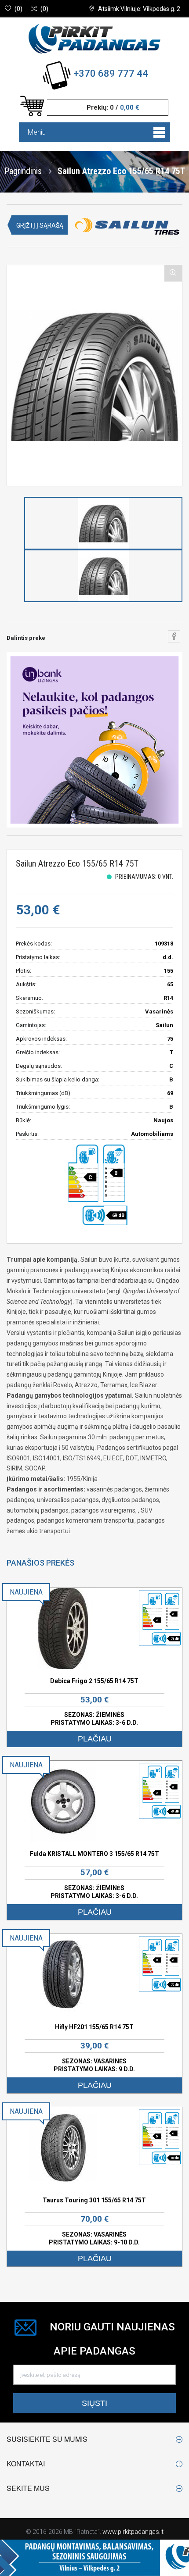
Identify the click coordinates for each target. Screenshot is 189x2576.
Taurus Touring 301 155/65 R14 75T (94, 2200)
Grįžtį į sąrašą (40, 225)
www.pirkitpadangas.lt (133, 2532)
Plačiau (95, 1739)
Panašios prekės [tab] (40, 1563)
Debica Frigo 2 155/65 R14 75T (94, 1681)
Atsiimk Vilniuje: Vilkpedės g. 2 (139, 9)
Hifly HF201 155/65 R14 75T (94, 2027)
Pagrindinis (23, 171)
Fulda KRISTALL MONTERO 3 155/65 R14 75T (94, 1854)
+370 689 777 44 (111, 73)
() (18, 9)
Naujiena (26, 1592)
